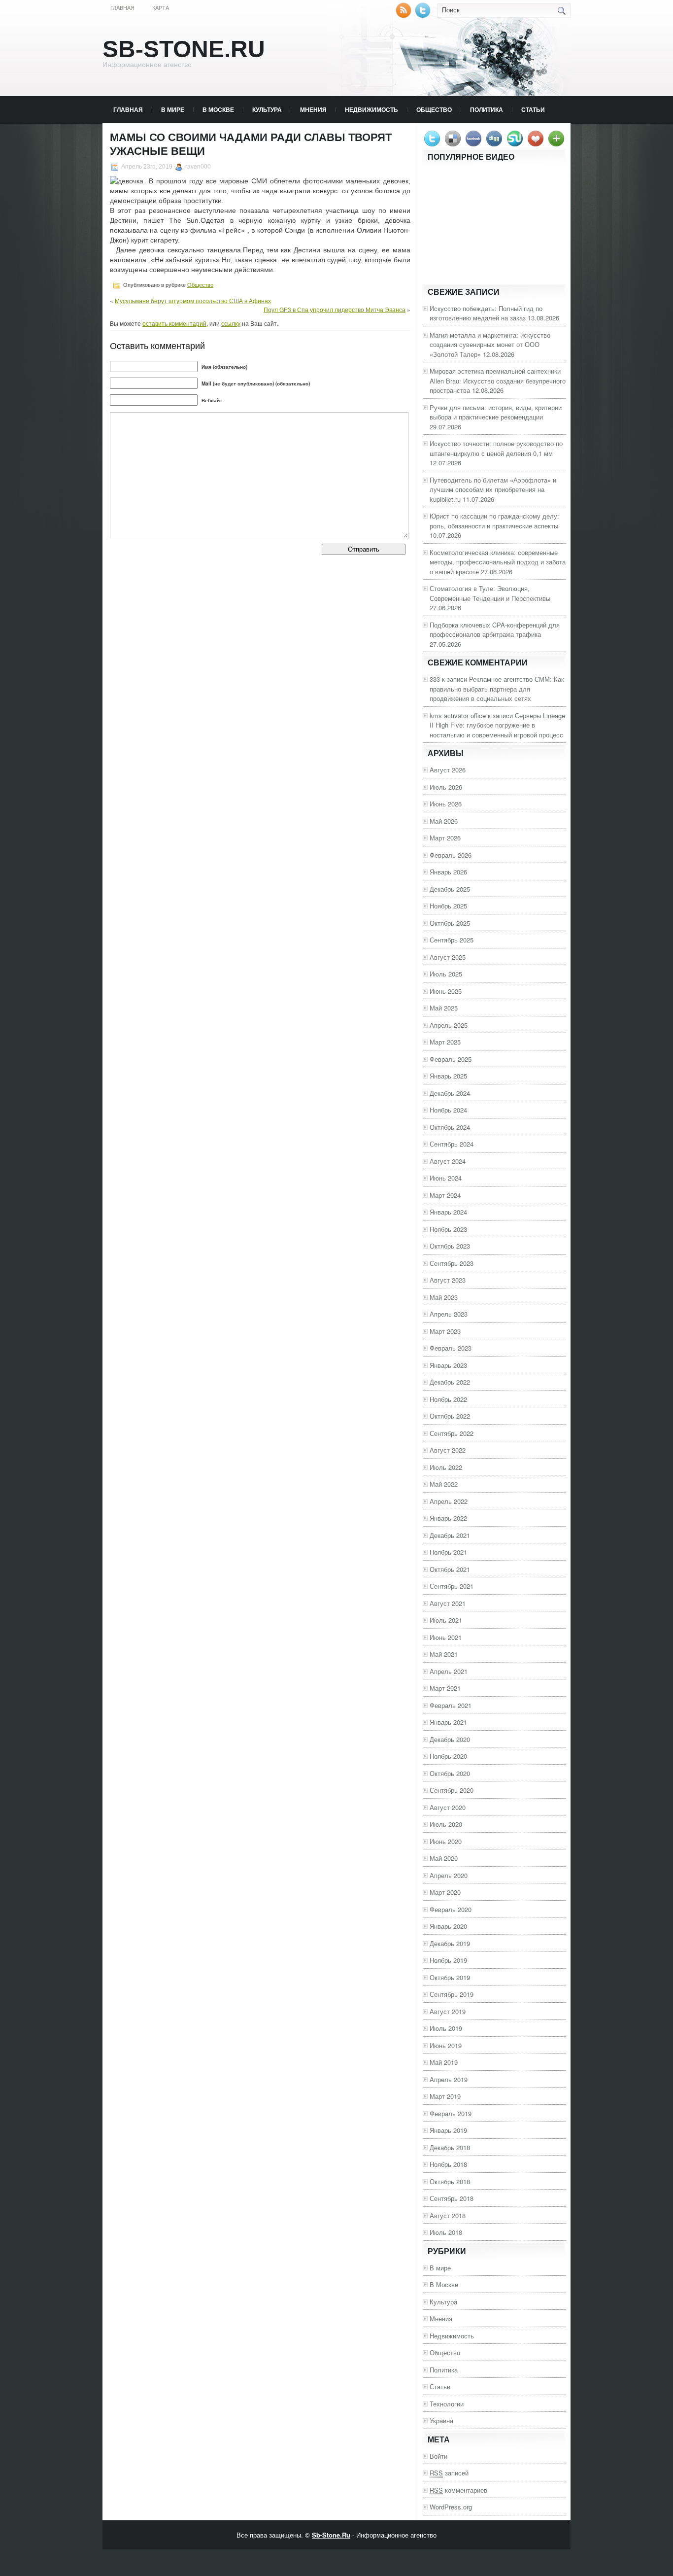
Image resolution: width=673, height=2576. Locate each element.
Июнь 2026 (446, 804)
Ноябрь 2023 (448, 1229)
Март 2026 (445, 838)
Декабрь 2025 (450, 889)
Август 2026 (448, 770)
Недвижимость (371, 109)
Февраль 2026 (451, 855)
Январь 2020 (448, 1926)
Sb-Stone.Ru (184, 49)
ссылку (231, 323)
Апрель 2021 (449, 1671)
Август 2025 (448, 957)
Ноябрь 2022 (448, 1399)
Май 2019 (444, 2062)
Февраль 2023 (451, 1348)
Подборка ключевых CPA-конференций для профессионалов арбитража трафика (495, 630)
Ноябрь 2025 (448, 906)
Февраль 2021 (451, 1705)
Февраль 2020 (451, 1909)
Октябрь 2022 (450, 1416)
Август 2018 (448, 2215)
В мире (173, 109)
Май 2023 (444, 1297)
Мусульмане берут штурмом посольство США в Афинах (193, 300)
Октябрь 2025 (450, 923)
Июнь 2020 (446, 1841)
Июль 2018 (446, 2232)
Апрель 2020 (449, 1875)
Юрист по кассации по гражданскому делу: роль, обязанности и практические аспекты (494, 521)
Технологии (447, 2404)
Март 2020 (445, 1892)
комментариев (458, 2490)
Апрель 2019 (449, 2079)
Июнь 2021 (446, 1637)
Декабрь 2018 (450, 2147)
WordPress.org (451, 2507)
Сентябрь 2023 (452, 1263)
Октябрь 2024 (450, 1127)
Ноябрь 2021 (448, 1552)
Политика (487, 109)
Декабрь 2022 (450, 1382)
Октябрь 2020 (450, 1773)
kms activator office (458, 715)
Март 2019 (445, 2096)
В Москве (218, 109)
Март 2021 (445, 1688)
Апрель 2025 (449, 1025)
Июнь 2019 (446, 2045)
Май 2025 (444, 1008)
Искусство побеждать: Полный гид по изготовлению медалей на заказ (486, 313)
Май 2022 (444, 1484)
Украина (441, 2420)
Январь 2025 (448, 1076)
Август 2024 (448, 1161)
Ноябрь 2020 (448, 1756)
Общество (434, 109)
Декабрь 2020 (450, 1739)
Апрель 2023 (449, 1314)
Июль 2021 (446, 1620)
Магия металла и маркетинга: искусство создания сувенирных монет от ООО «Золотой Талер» (490, 345)
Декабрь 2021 (450, 1535)
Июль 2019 (446, 2028)
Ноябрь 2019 (448, 1960)
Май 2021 (444, 1654)
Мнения (313, 109)
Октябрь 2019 (450, 1977)
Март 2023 (445, 1331)
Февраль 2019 (451, 2113)
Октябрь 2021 (450, 1569)
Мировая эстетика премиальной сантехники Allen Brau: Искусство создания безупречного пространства (498, 381)
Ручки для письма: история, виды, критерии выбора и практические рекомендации (496, 412)
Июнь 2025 (446, 991)
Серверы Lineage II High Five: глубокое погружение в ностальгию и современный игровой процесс (497, 725)
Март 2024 (445, 1195)
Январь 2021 (448, 1722)
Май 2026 (444, 821)
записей (449, 2473)
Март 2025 (445, 1042)
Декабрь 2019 (450, 1943)
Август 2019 (448, 2011)
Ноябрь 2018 (448, 2164)
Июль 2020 (446, 1824)
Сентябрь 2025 (452, 940)
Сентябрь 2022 (452, 1433)
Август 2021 (448, 1603)
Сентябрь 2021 (452, 1586)
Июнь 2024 (446, 1178)
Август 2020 (448, 1807)
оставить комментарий (174, 323)
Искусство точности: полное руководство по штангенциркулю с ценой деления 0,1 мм (496, 448)
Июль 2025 (446, 974)
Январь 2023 (448, 1365)
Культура (267, 109)
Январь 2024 (448, 1212)
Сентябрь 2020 (452, 1790)
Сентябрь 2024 (452, 1144)
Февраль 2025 (451, 1059)
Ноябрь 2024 (448, 1110)
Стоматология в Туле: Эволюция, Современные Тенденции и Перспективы (490, 593)
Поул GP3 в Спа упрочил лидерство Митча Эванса (335, 309)
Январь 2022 (448, 1518)
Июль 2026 (446, 787)
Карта (161, 8)
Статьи (533, 109)
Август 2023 (448, 1280)
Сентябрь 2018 (452, 2198)
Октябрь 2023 (450, 1246)
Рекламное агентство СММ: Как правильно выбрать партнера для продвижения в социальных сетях (497, 689)
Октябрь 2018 (450, 2181)
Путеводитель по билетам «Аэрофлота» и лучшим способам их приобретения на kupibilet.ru (493, 489)
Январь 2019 (448, 2130)
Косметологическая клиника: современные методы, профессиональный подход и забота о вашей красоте (498, 562)
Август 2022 (448, 1450)
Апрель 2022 (449, 1501)
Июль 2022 (446, 1467)
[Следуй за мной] (424, 16)
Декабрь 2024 (450, 1093)
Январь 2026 (448, 872)
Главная (122, 8)
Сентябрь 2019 (452, 1994)
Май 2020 (444, 1858)
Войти (438, 2456)
